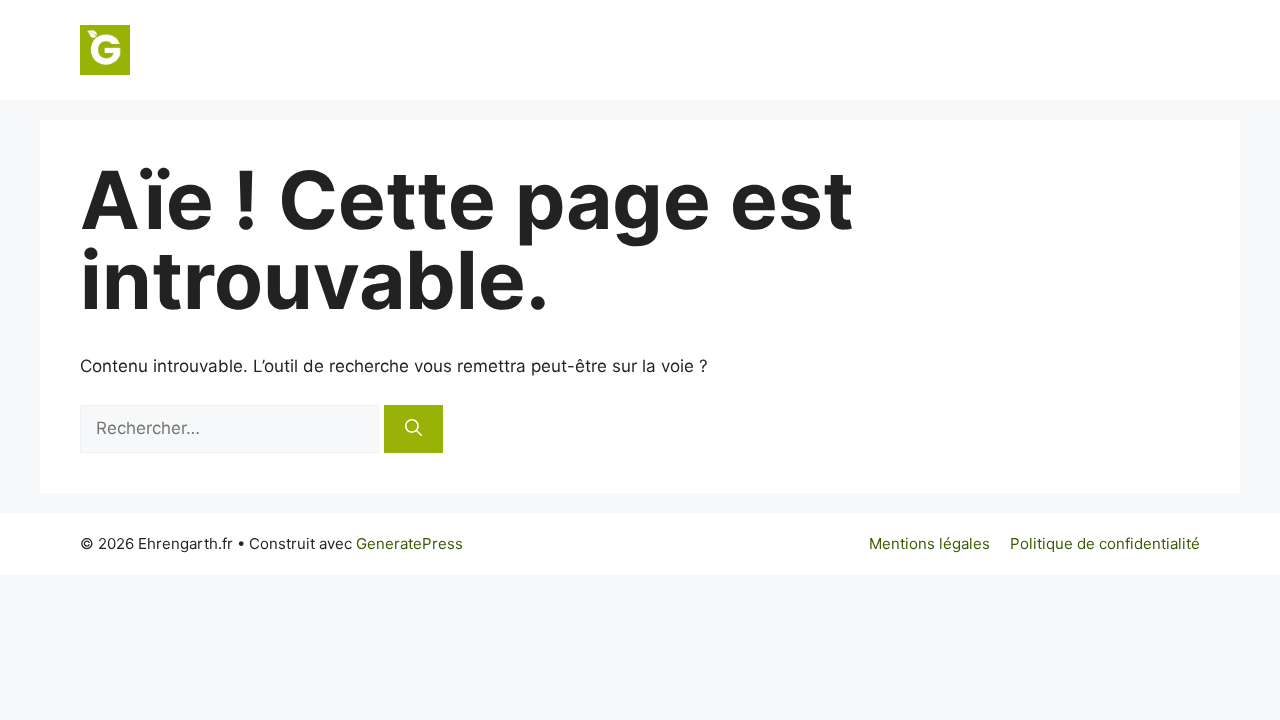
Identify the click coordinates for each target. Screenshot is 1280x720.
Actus (1160, 49)
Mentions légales (929, 543)
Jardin (800, 49)
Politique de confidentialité (1105, 543)
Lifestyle (1070, 49)
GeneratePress (409, 543)
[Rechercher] (413, 429)
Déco (981, 49)
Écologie (892, 49)
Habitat (713, 49)
